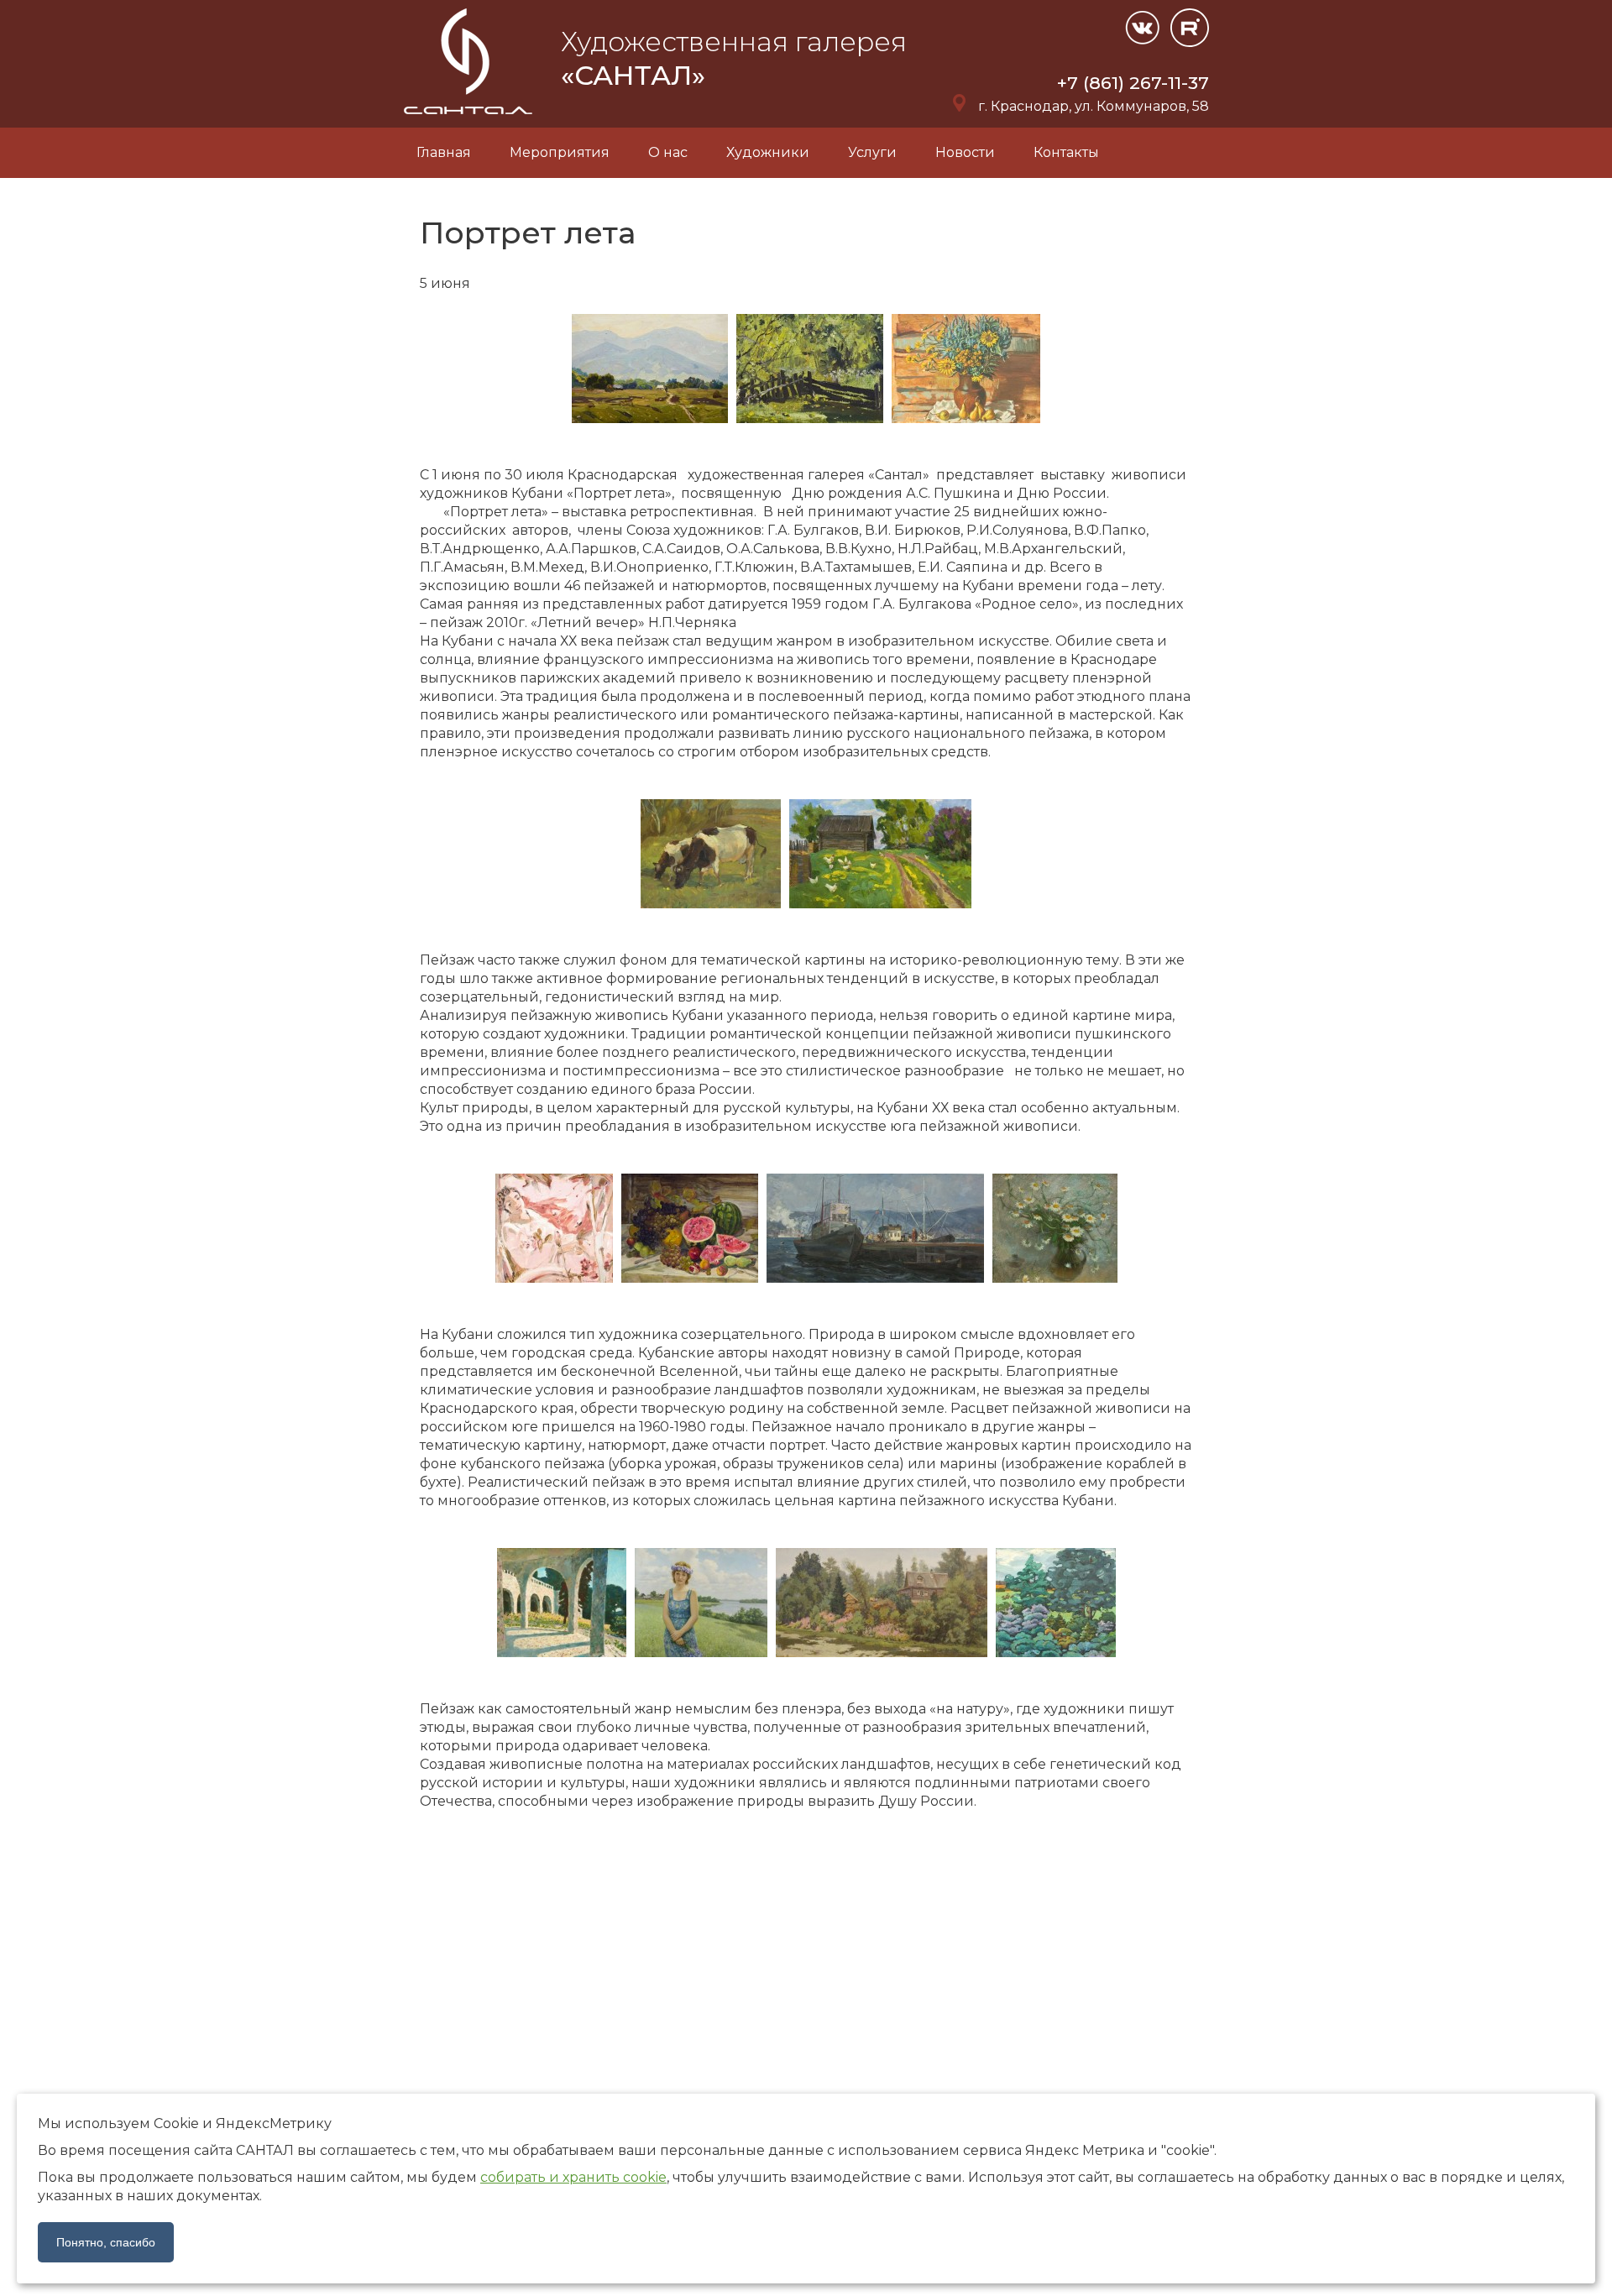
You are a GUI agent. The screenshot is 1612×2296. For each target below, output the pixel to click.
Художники (768, 152)
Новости (965, 152)
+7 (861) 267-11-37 (1133, 83)
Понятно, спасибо (106, 2242)
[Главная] (469, 118)
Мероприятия (560, 152)
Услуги (872, 152)
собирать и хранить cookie (573, 2177)
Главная (444, 152)
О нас (668, 152)
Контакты (1066, 152)
